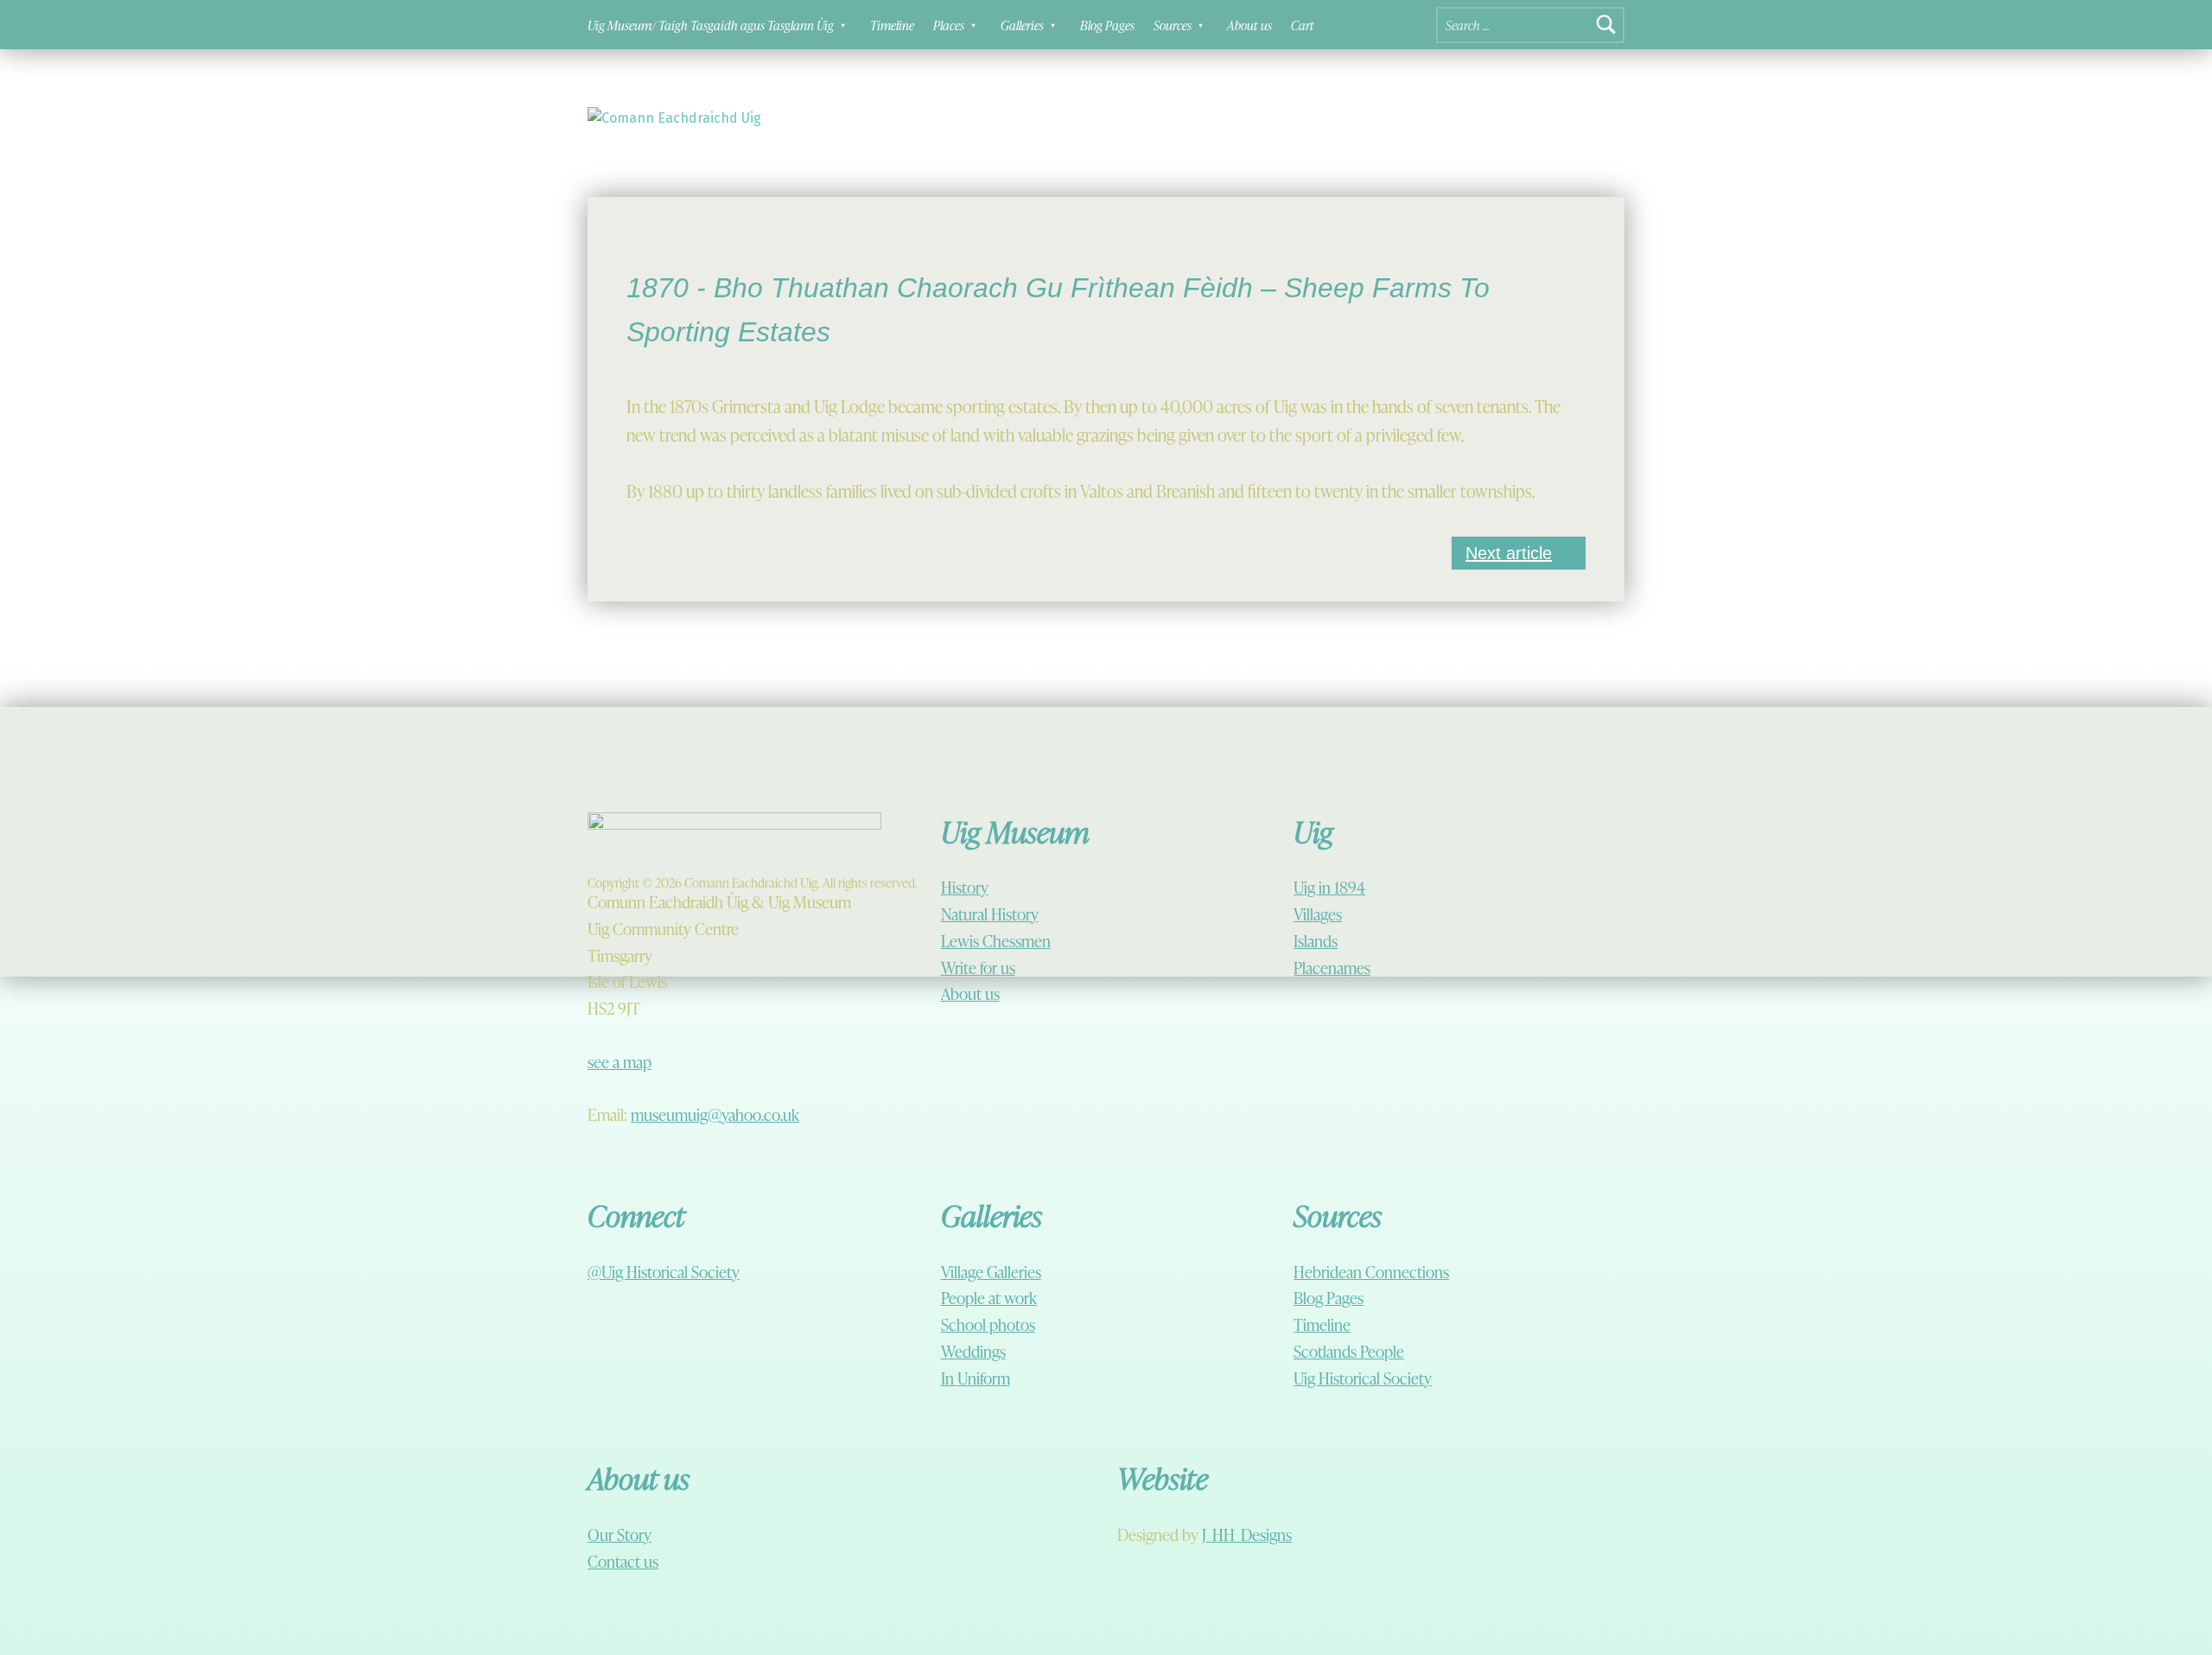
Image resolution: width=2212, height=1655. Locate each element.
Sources (1173, 25)
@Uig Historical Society (664, 1272)
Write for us (978, 968)
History (965, 887)
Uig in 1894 (1329, 887)
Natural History (990, 914)
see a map (620, 1062)
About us (1249, 25)
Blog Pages (1107, 25)
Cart (1303, 25)
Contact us (623, 1561)
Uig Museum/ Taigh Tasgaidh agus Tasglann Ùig (711, 25)
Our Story (620, 1534)
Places (949, 25)
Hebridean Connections (1371, 1272)
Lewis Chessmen (996, 941)
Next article (1509, 553)
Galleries (1022, 25)
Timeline (892, 25)
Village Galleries (991, 1272)
